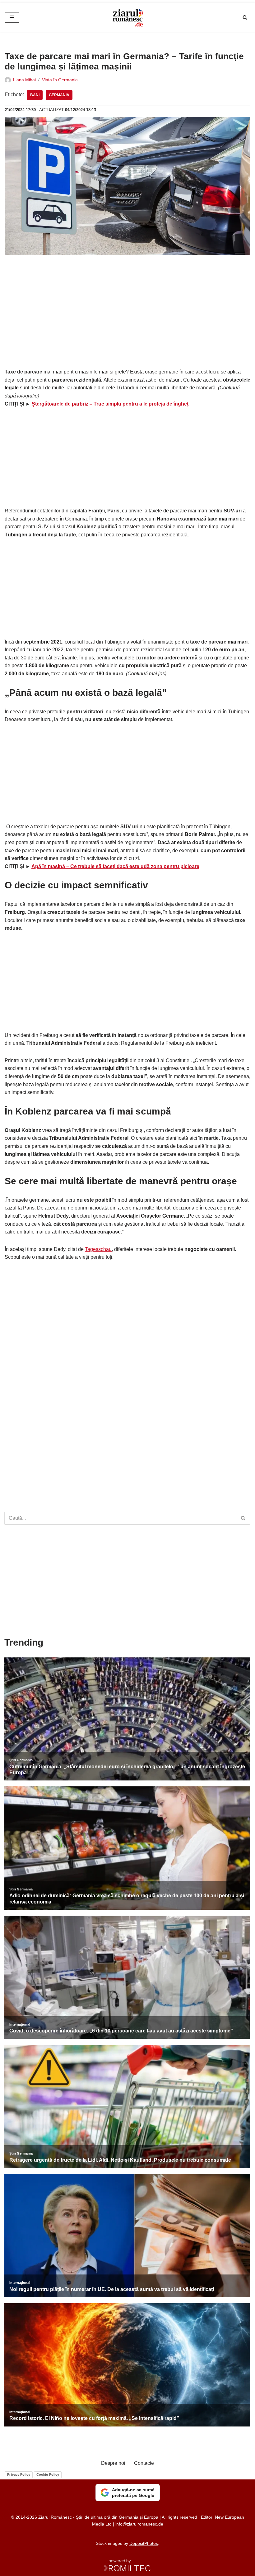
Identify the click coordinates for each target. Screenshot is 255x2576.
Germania (59, 95)
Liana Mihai (24, 80)
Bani (35, 95)
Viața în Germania (60, 80)
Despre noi (113, 2463)
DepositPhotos (144, 2543)
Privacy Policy (19, 2474)
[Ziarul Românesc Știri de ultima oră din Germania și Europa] (127, 17)
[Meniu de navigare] (12, 17)
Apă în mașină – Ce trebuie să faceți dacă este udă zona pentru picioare (115, 866)
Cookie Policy (48, 2474)
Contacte (144, 2463)
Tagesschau (98, 1249)
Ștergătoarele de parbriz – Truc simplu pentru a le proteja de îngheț (110, 404)
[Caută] (245, 17)
